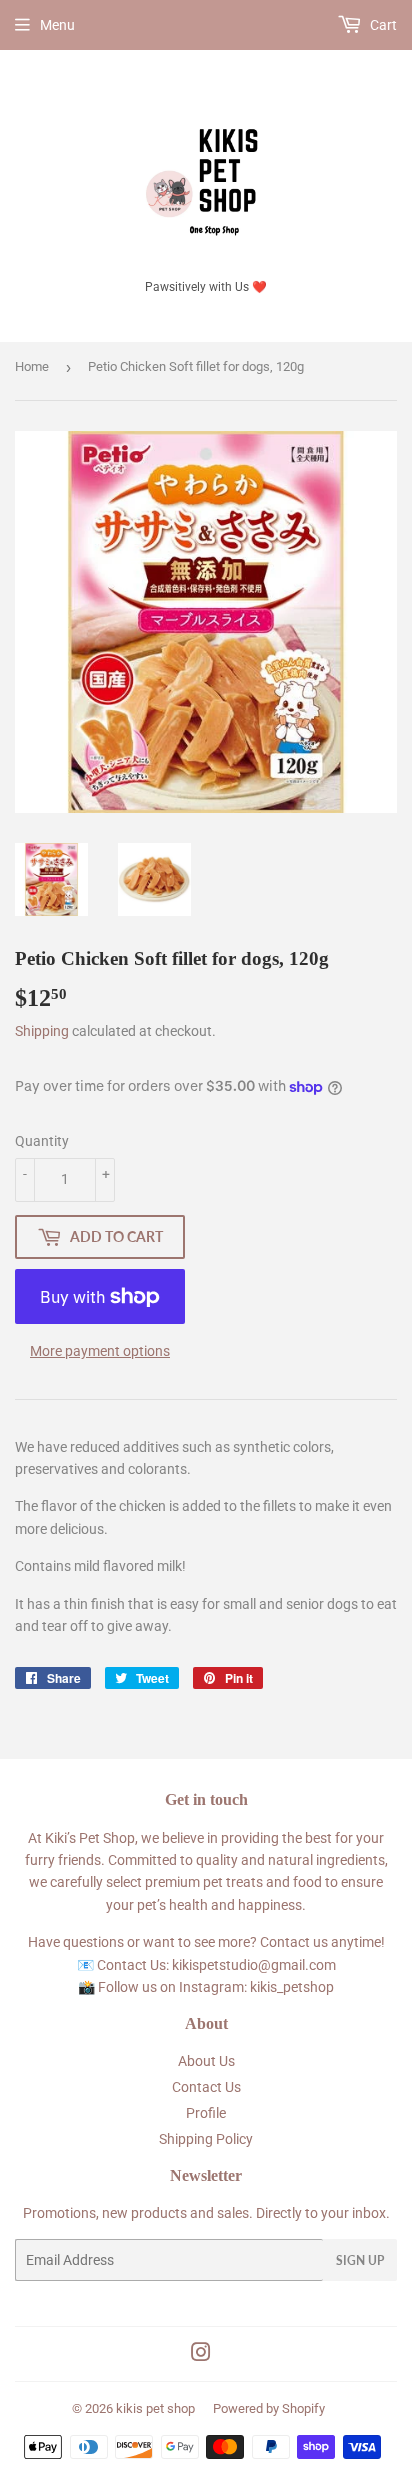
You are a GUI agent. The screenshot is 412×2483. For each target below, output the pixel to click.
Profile (206, 2113)
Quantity (42, 1141)
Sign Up (360, 2260)
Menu (57, 25)
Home (32, 366)
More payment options (100, 1351)
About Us (206, 2061)
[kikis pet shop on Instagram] (201, 2355)
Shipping (42, 1031)
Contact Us (206, 2087)
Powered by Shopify (269, 2408)
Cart (382, 25)
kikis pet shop (155, 2408)
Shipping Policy (206, 2139)
